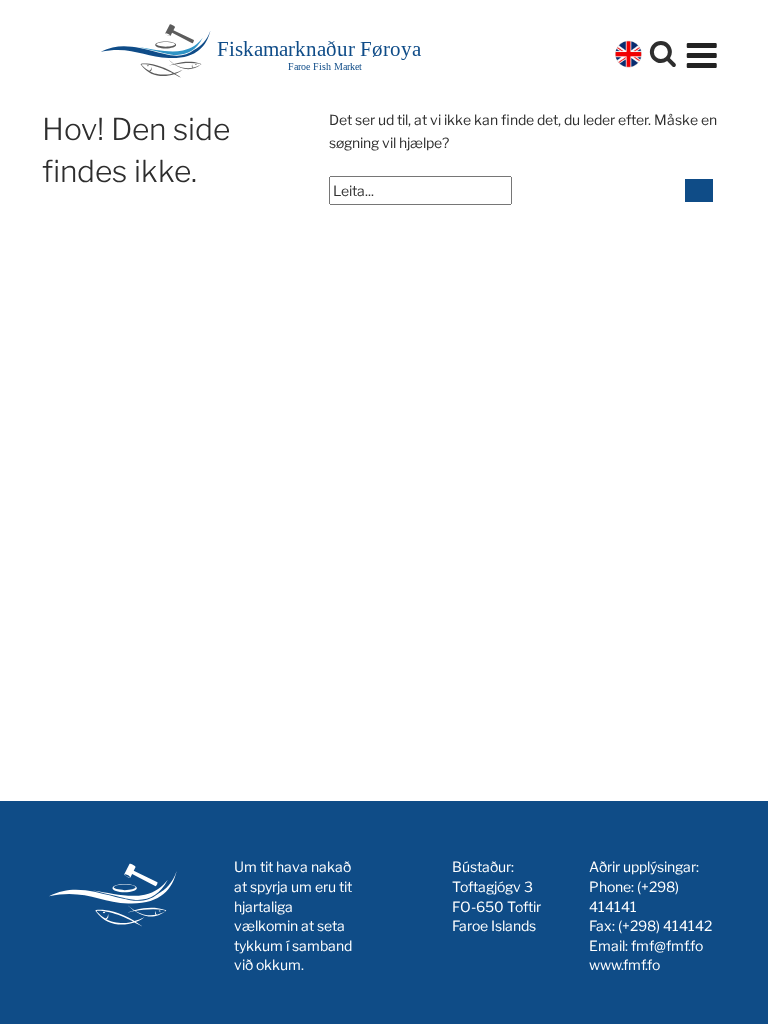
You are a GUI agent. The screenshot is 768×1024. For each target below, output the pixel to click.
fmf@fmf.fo (667, 945)
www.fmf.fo (624, 964)
